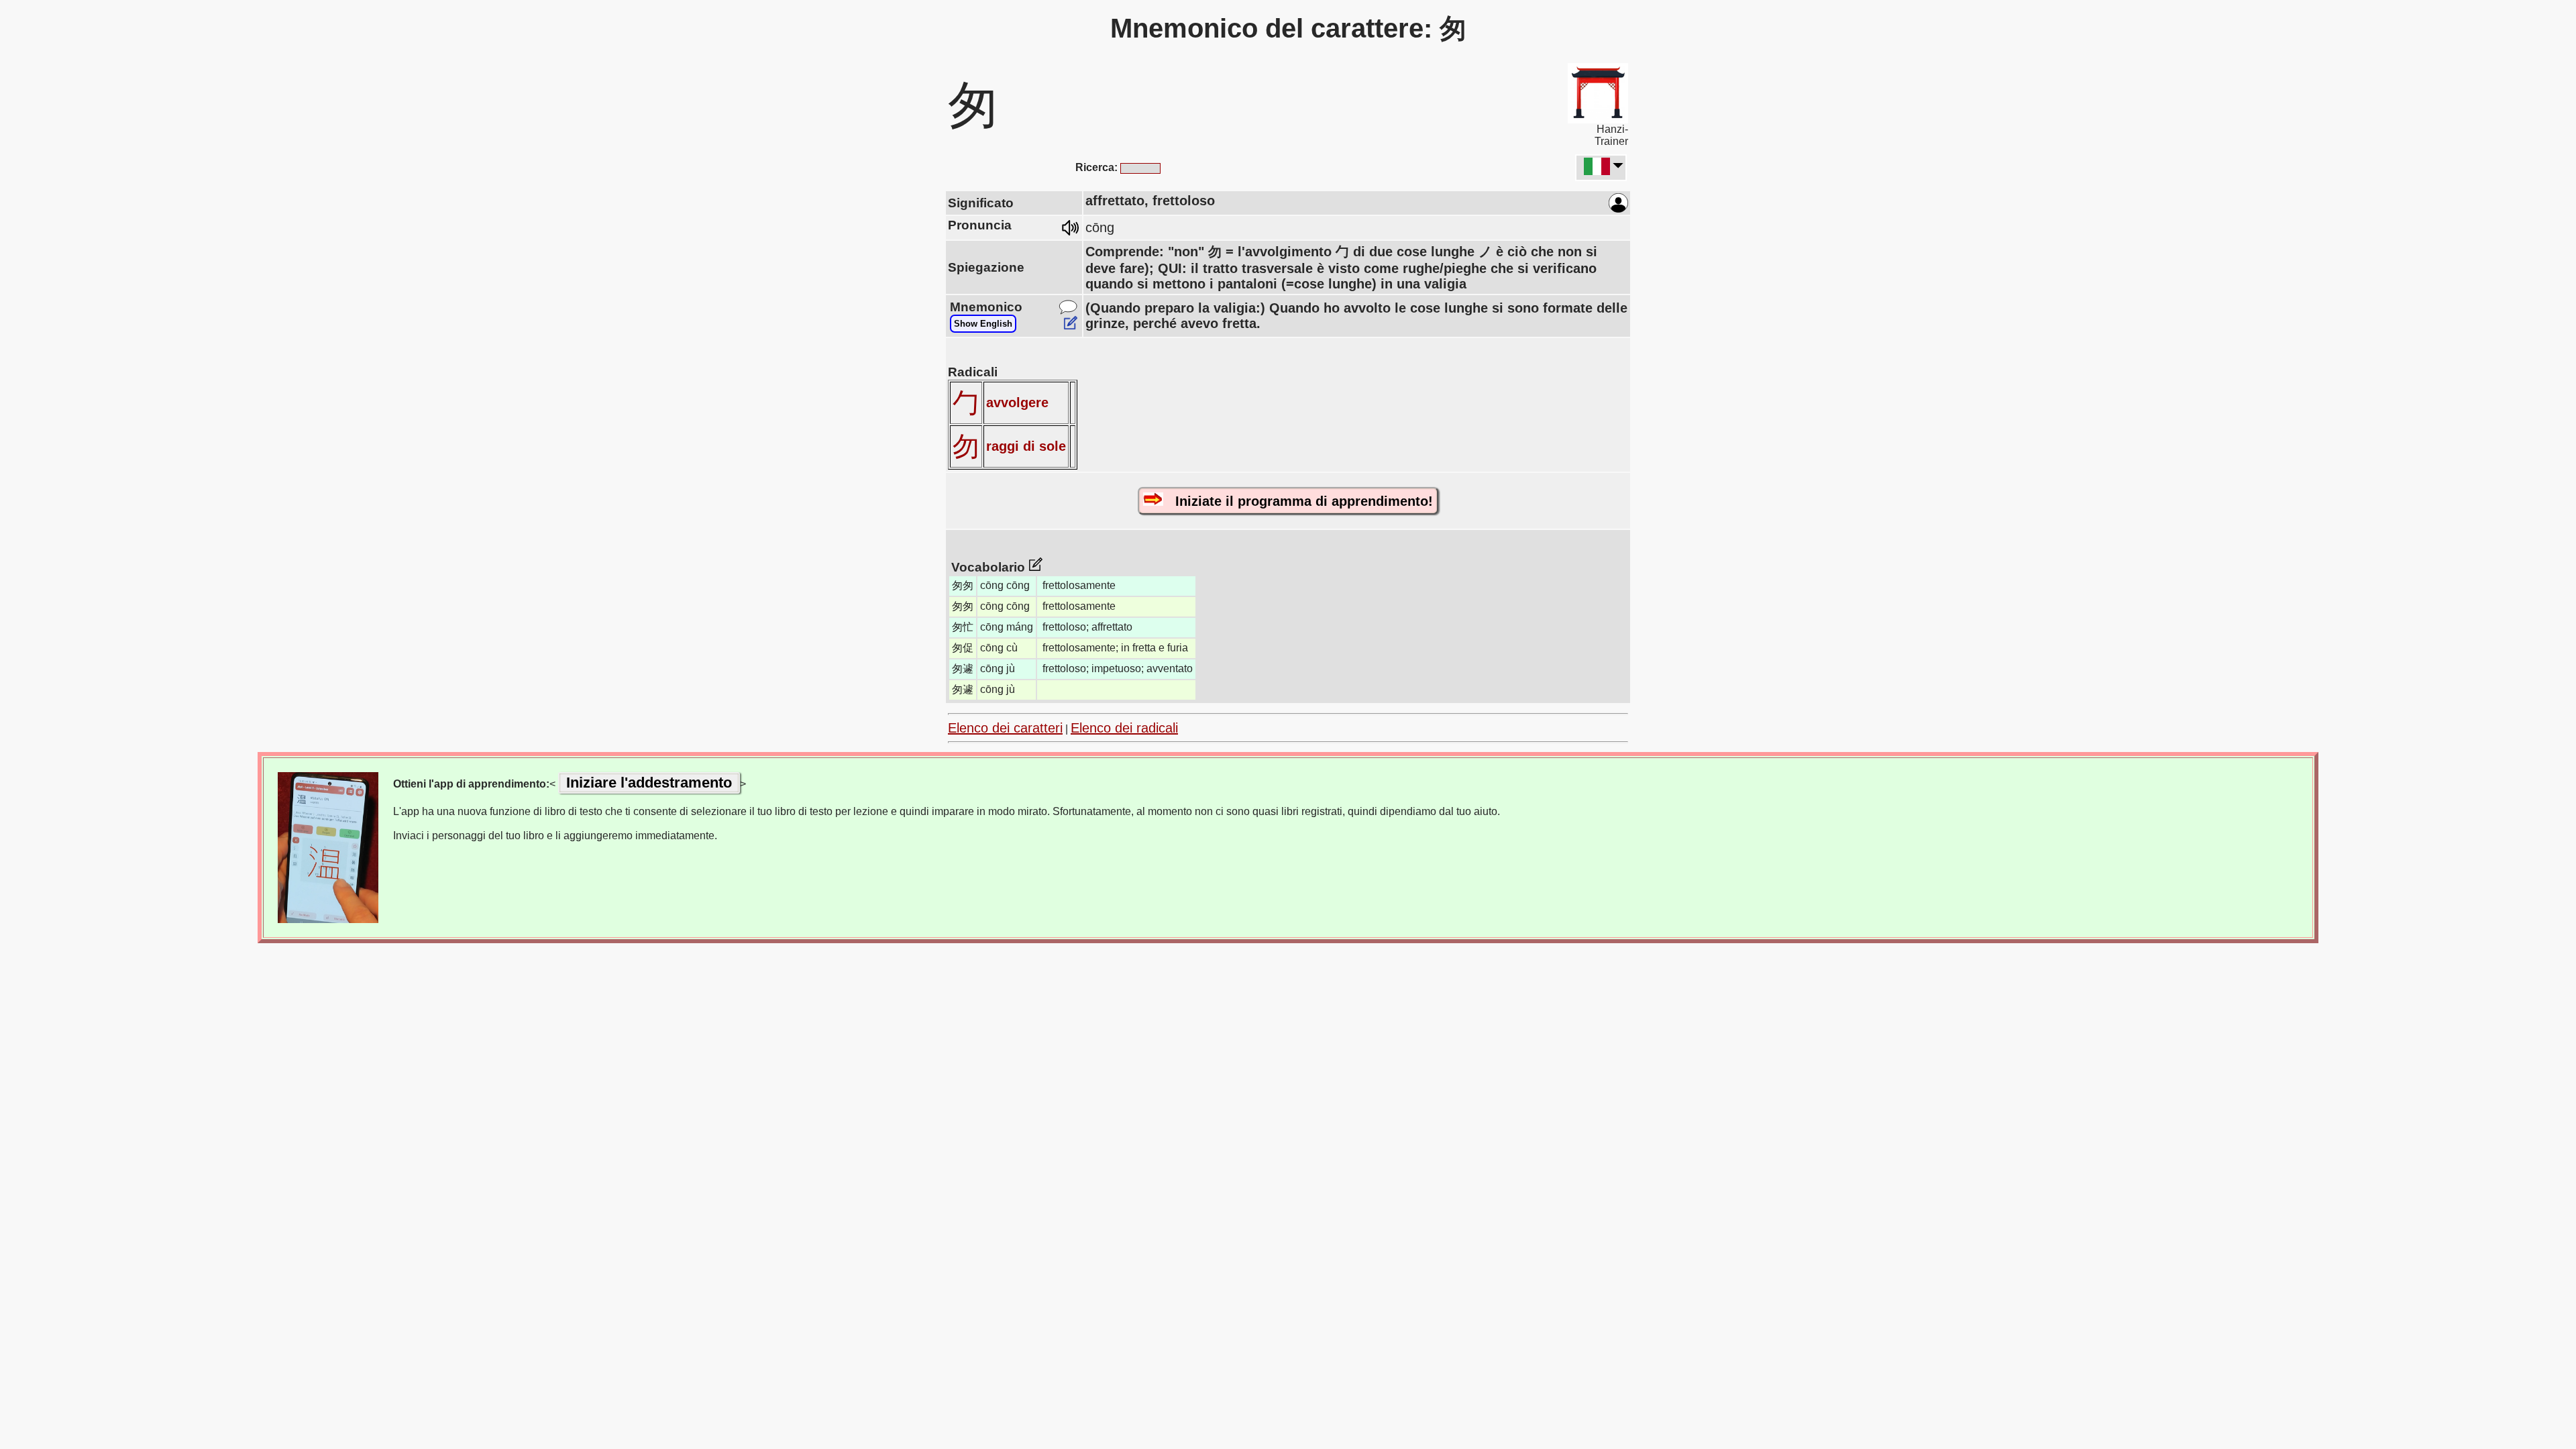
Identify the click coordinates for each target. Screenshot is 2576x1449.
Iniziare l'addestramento (649, 783)
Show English (983, 324)
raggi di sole (1026, 446)
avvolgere (1017, 402)
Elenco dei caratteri (1005, 728)
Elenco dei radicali (1124, 728)
